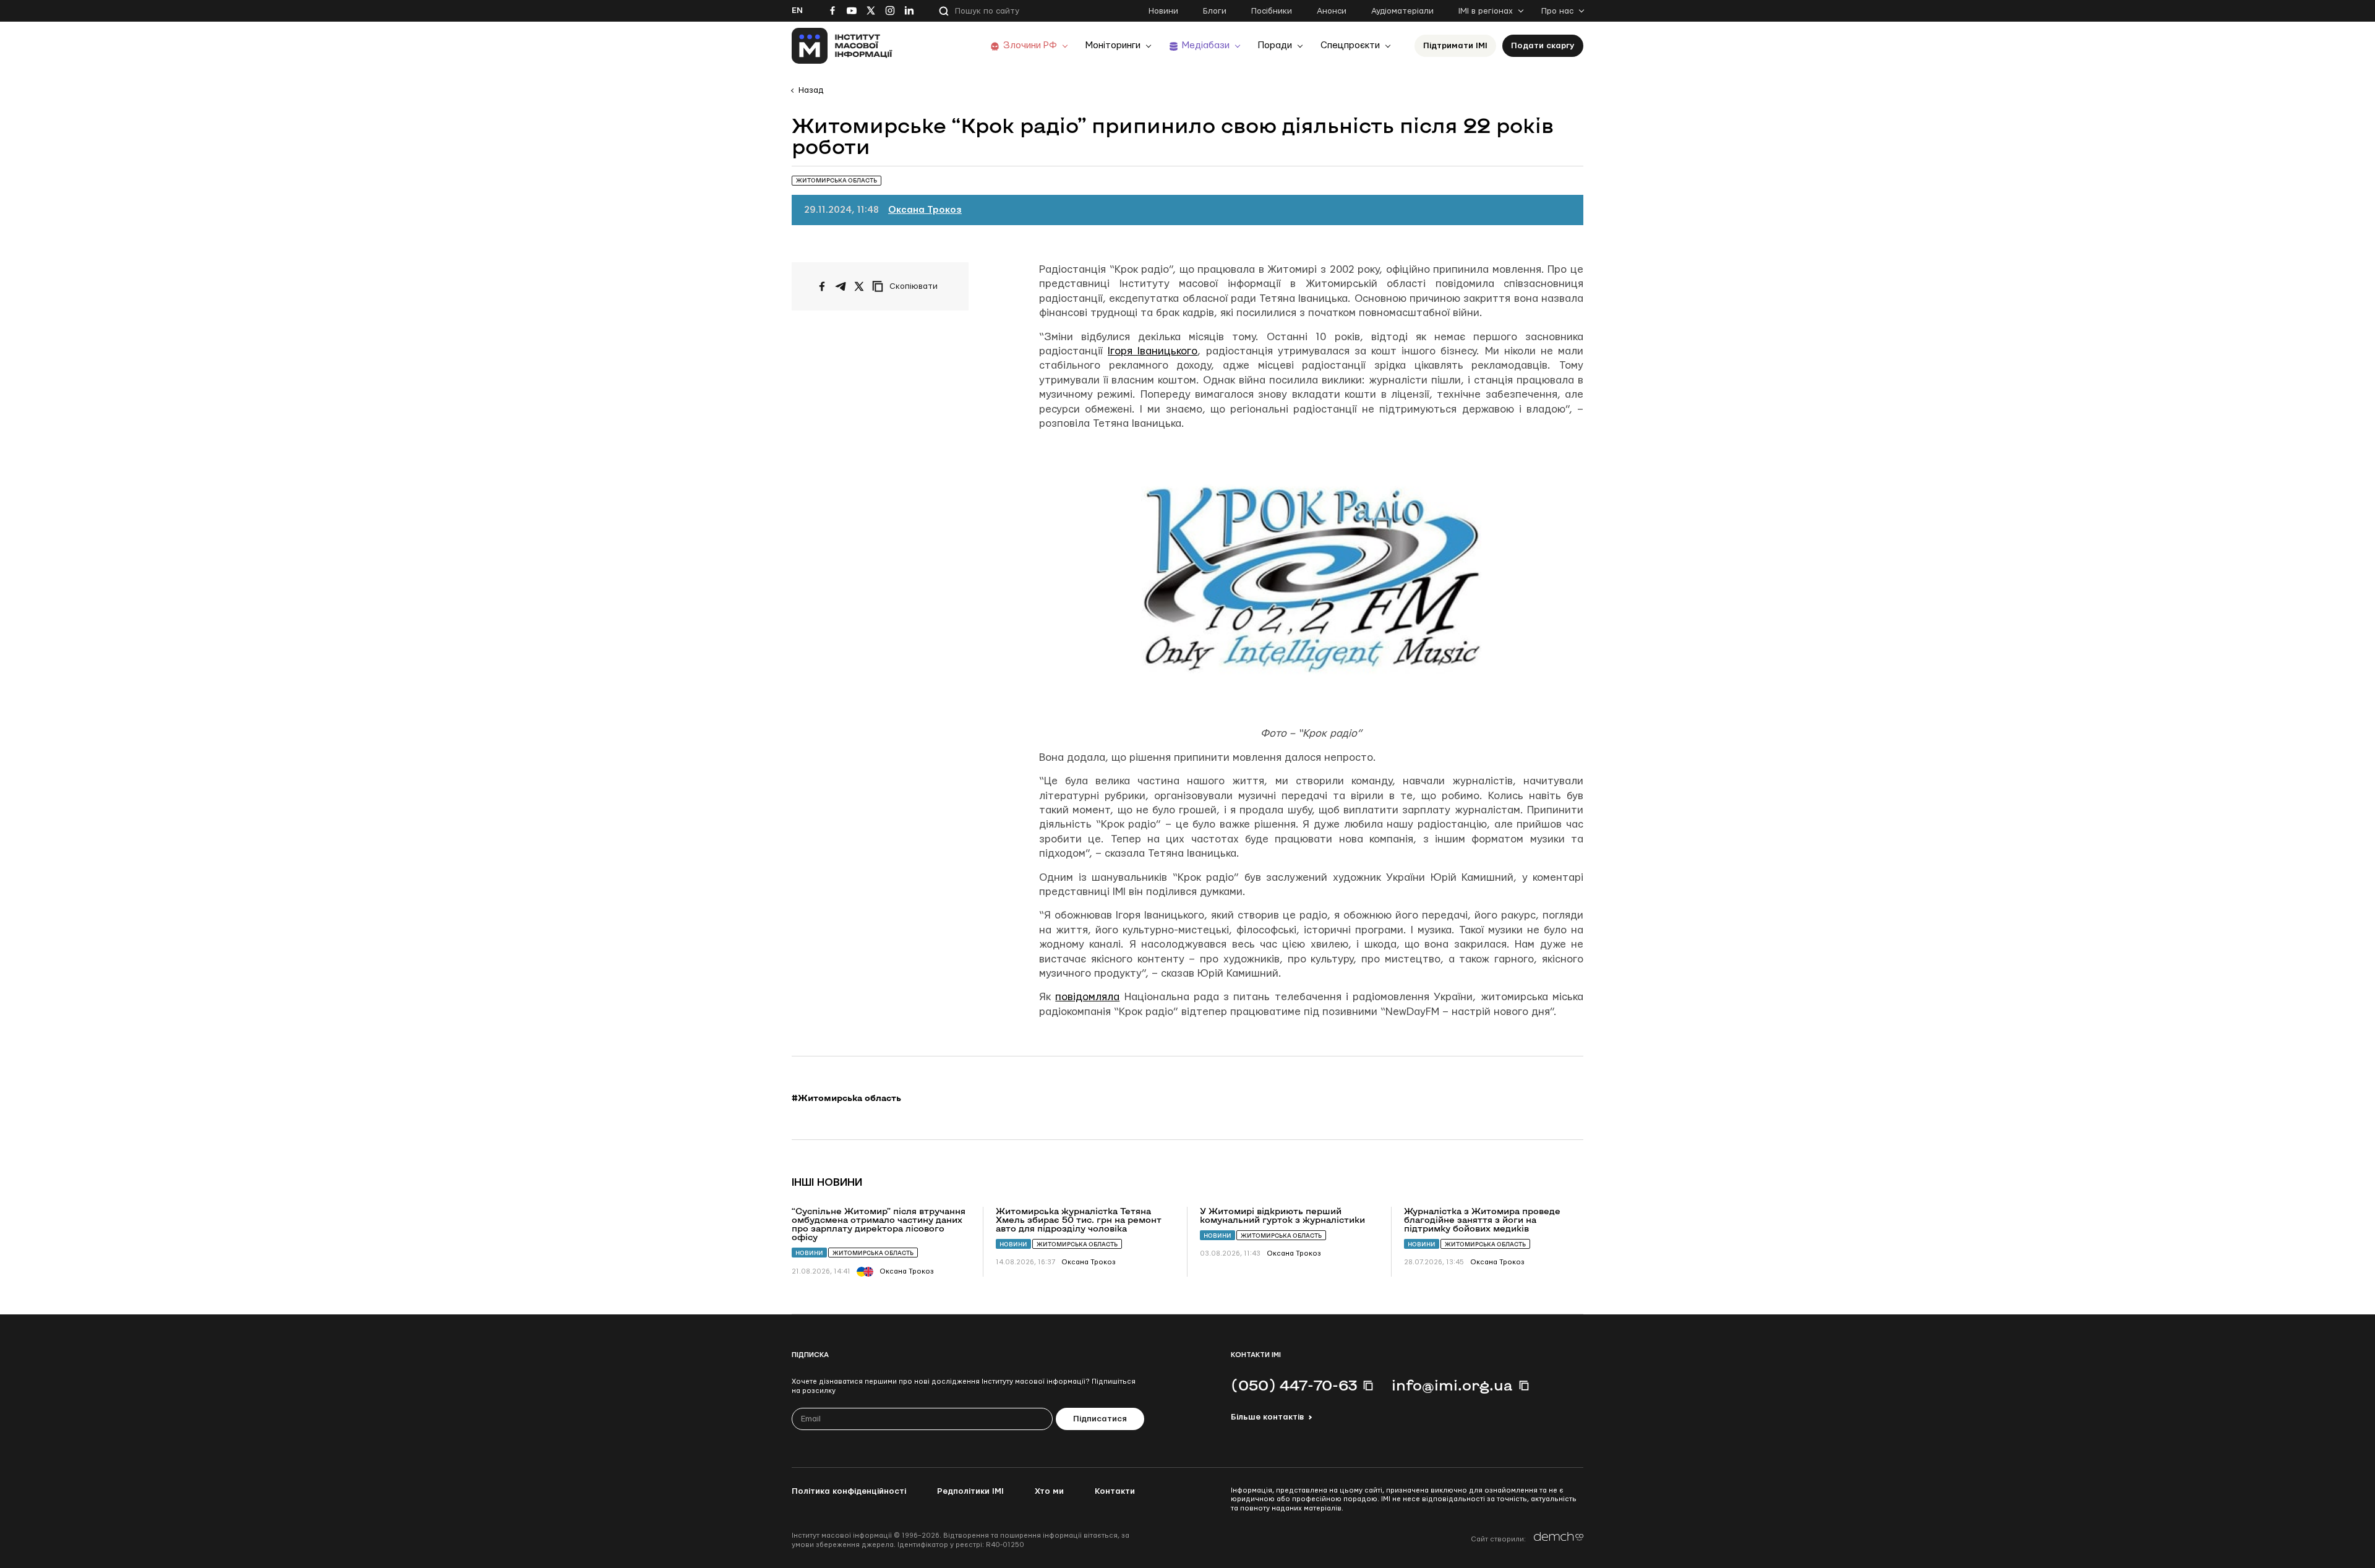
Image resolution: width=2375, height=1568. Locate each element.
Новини (1163, 11)
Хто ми (1049, 1491)
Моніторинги (1113, 45)
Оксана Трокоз (925, 210)
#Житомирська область (846, 1098)
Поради (1275, 45)
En (797, 11)
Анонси (1332, 11)
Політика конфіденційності (849, 1491)
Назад (811, 90)
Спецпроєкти (1350, 45)
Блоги (1215, 11)
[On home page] (842, 46)
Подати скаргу (1543, 46)
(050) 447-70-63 (1294, 1385)
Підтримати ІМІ (1455, 46)
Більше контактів (1267, 1417)
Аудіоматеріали (1402, 11)
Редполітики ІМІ (970, 1491)
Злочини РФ (1030, 45)
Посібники (1272, 11)
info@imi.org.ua (1452, 1385)
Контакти (1115, 1491)
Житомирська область (873, 1253)
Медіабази (1206, 45)
